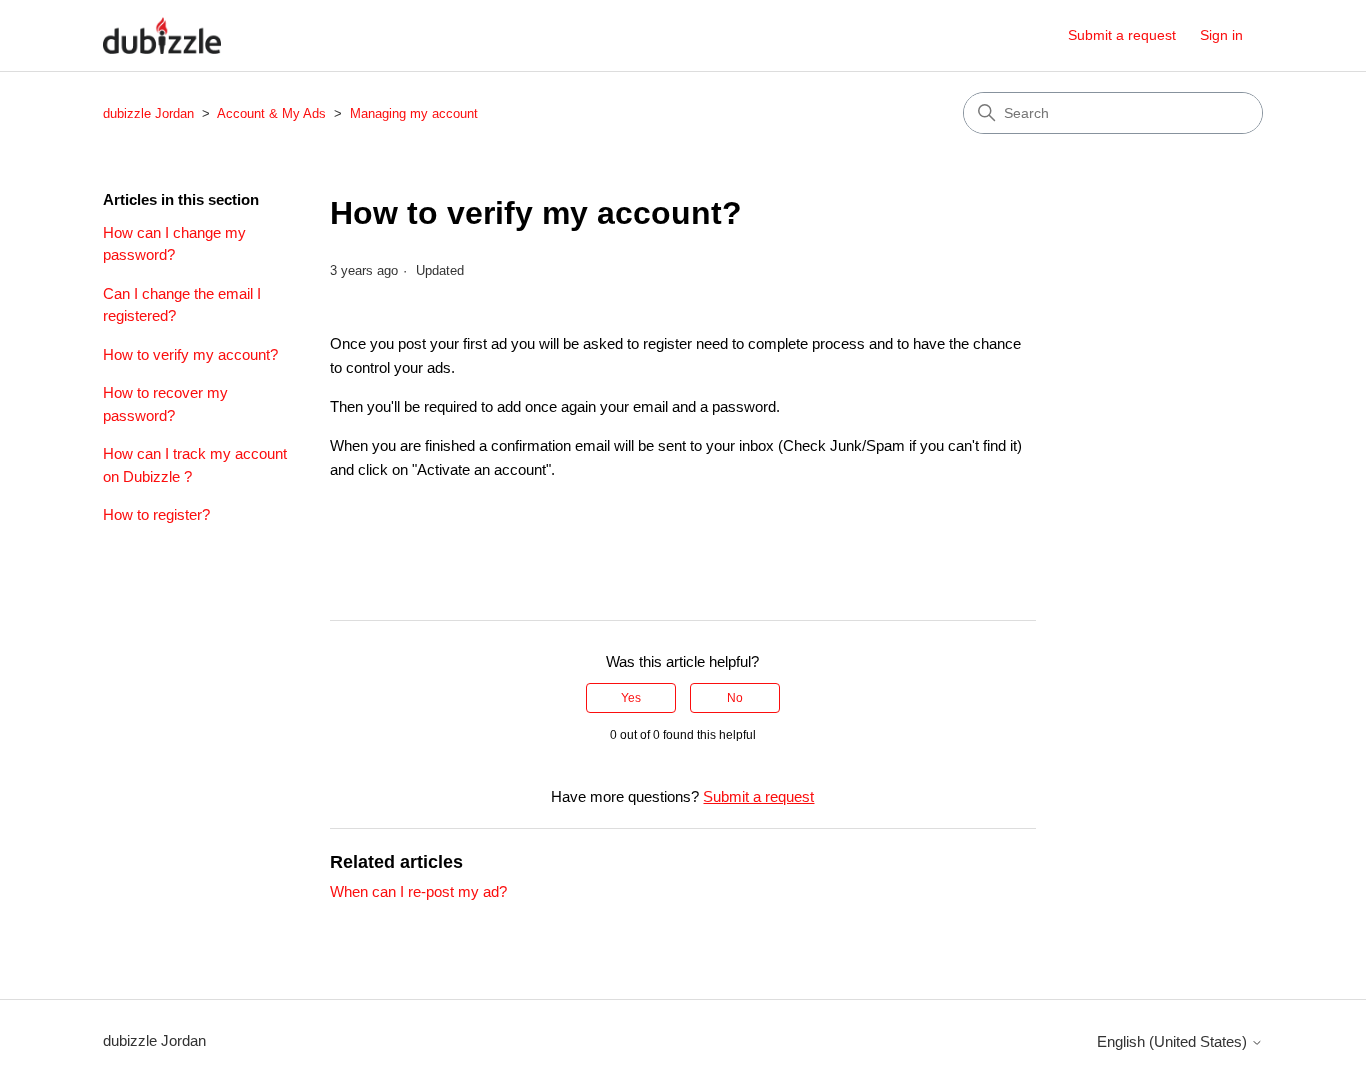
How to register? (156, 514)
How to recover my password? (165, 404)
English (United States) (1174, 1041)
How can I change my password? (174, 244)
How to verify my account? (190, 354)
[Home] (162, 35)
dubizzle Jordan (148, 113)
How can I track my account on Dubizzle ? (195, 465)
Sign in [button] (1221, 35)
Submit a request (1122, 35)
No (735, 698)
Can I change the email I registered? (182, 305)
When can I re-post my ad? (418, 891)
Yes (631, 698)
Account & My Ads (271, 113)
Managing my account (414, 113)
